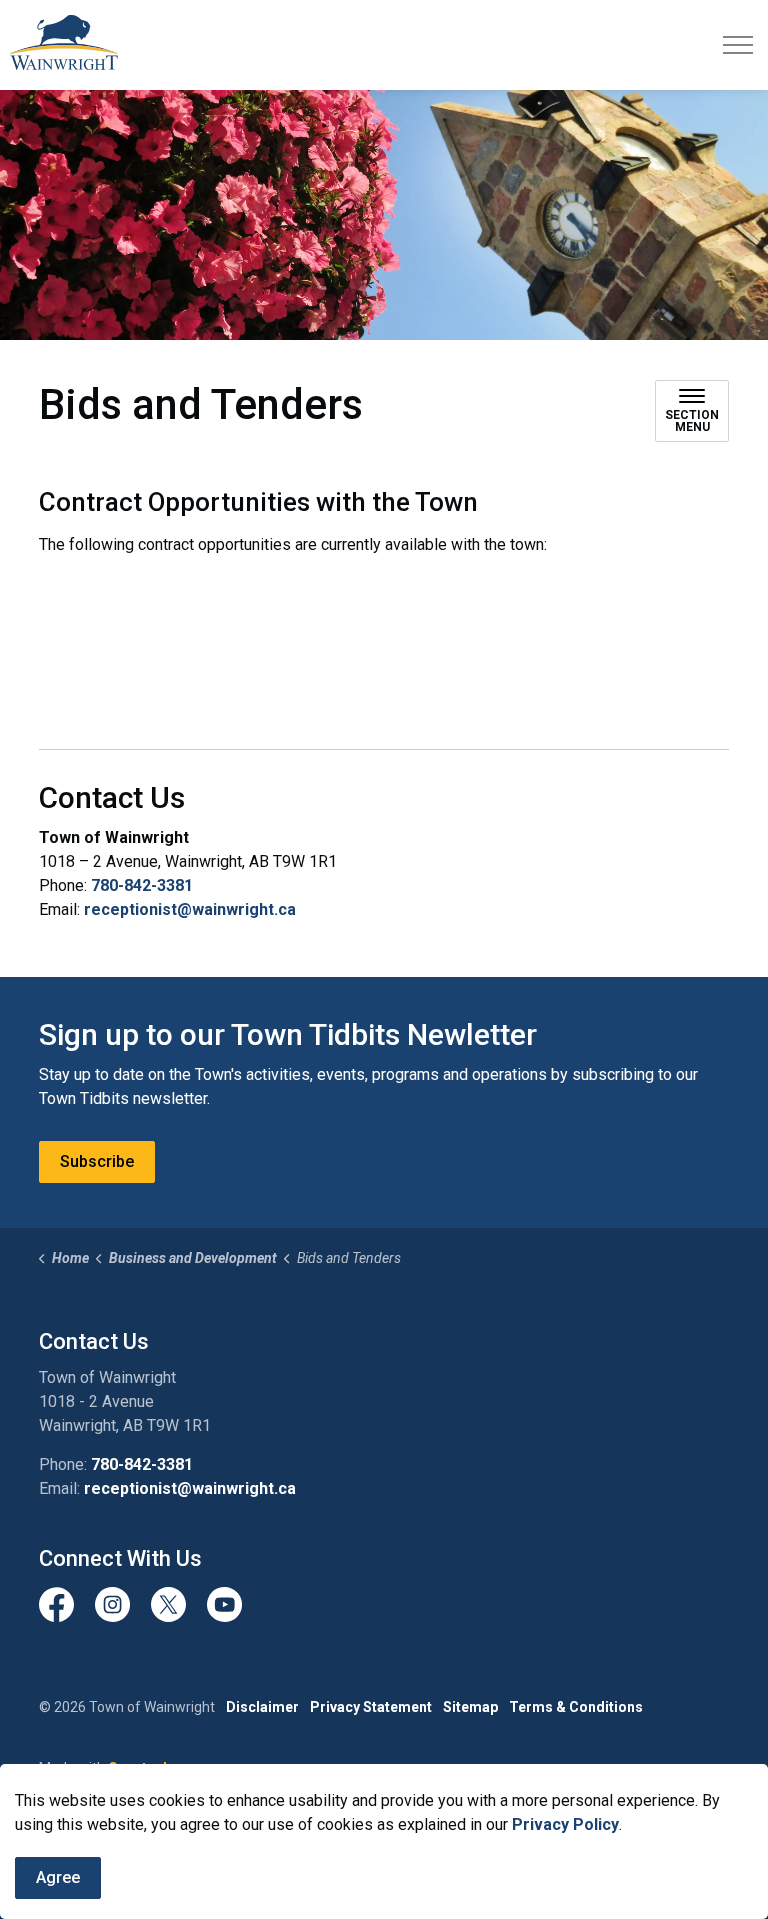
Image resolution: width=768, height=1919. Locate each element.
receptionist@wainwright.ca (190, 909)
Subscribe (97, 1161)
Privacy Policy (565, 1824)
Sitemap (470, 1707)
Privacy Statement (371, 1707)
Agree (58, 1877)
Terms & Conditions (576, 1707)
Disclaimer (262, 1707)
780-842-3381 (142, 885)
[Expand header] (738, 45)
